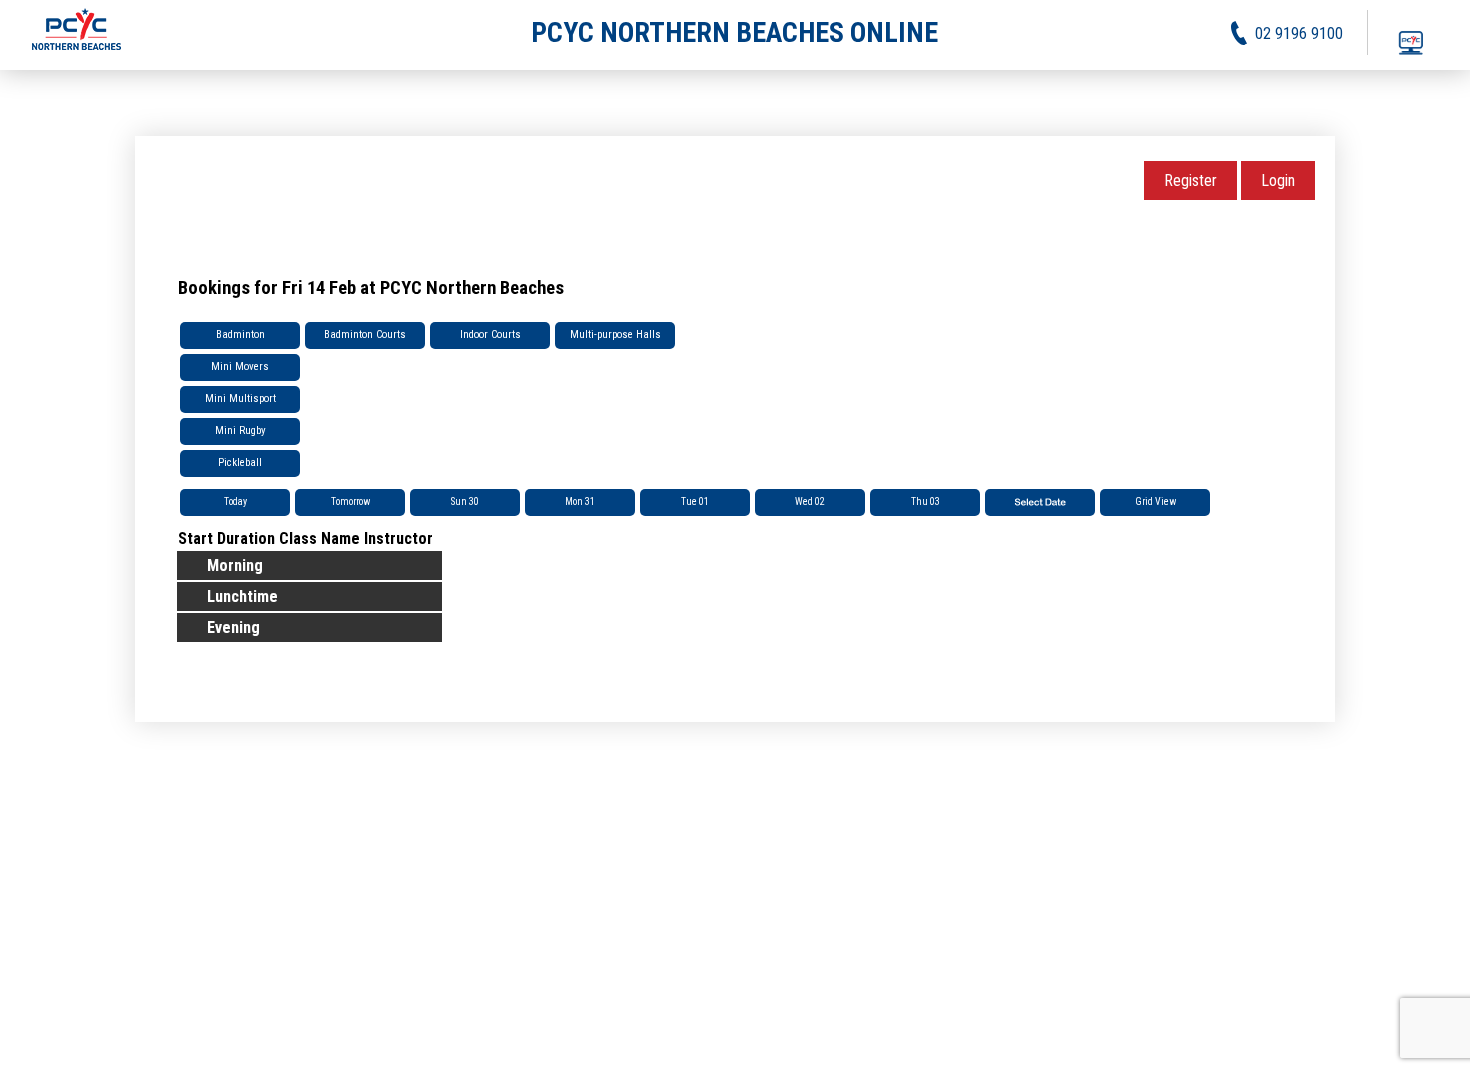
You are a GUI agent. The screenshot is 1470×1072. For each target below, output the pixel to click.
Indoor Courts (490, 334)
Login (1278, 180)
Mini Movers (240, 366)
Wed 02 (810, 501)
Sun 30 (465, 501)
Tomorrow (350, 501)
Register (1190, 180)
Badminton (240, 334)
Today (235, 501)
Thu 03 (925, 501)
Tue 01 (695, 501)
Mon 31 (580, 501)
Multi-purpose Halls (615, 334)
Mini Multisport (240, 398)
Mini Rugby (240, 430)
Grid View (1155, 501)
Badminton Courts (365, 334)
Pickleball (240, 462)
